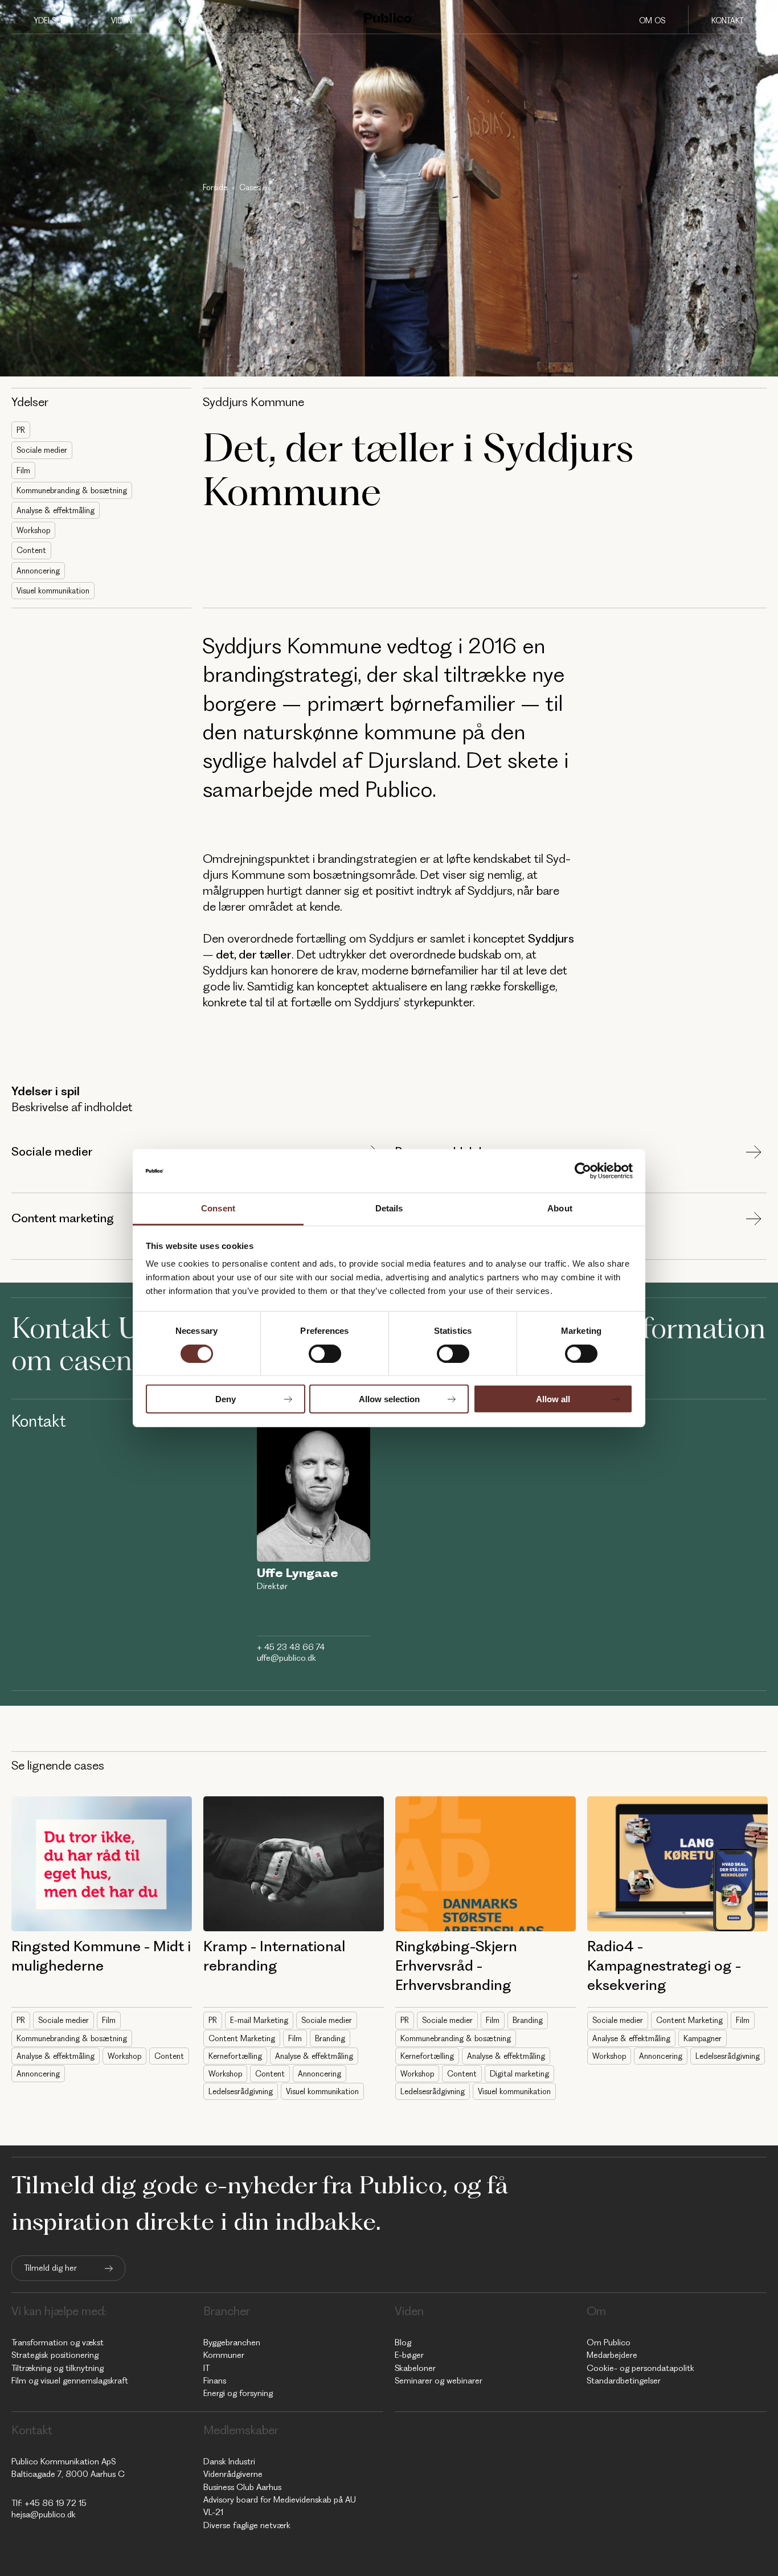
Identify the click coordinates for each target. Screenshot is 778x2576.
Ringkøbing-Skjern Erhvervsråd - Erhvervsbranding (456, 1965)
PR (21, 430)
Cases (191, 21)
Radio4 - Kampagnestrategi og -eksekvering (664, 1965)
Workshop (33, 530)
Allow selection (389, 1399)
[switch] (325, 1353)
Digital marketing (519, 2074)
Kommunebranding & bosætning (72, 490)
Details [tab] (389, 1208)
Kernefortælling (235, 2056)
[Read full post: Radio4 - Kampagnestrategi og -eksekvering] (677, 1864)
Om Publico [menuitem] (609, 2342)
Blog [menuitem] (403, 2342)
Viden (122, 21)
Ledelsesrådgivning (241, 2091)
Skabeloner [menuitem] (415, 2368)
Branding (330, 2038)
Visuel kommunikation (53, 591)
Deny (226, 1399)
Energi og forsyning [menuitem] (238, 2393)
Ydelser (50, 21)
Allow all (553, 1399)
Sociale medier (42, 450)
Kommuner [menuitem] (224, 2355)
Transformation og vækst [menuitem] (58, 2342)
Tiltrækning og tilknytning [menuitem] (58, 2368)
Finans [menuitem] (215, 2381)
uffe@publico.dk (286, 1658)
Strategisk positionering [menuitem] (55, 2355)
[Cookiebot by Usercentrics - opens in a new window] (583, 1171)
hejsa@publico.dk (44, 2514)
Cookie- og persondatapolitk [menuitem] (640, 2368)
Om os (652, 21)
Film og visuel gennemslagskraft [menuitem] (70, 2381)
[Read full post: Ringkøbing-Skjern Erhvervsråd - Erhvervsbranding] (486, 1864)
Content (31, 550)
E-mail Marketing (259, 2020)
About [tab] (560, 1208)
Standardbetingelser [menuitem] (624, 2381)
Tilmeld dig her (50, 2268)
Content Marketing (242, 2038)
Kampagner (703, 2038)
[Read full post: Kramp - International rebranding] (294, 1864)
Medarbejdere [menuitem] (612, 2355)
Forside (215, 187)
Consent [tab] (218, 1208)
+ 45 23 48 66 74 (291, 1647)
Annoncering (38, 571)
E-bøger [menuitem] (409, 2355)
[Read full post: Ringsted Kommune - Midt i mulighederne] (102, 1864)
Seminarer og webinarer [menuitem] (439, 2381)
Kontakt (728, 21)
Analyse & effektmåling (56, 510)
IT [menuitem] (206, 2368)
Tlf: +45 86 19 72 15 (49, 2503)
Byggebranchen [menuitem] (232, 2342)
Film (23, 470)
